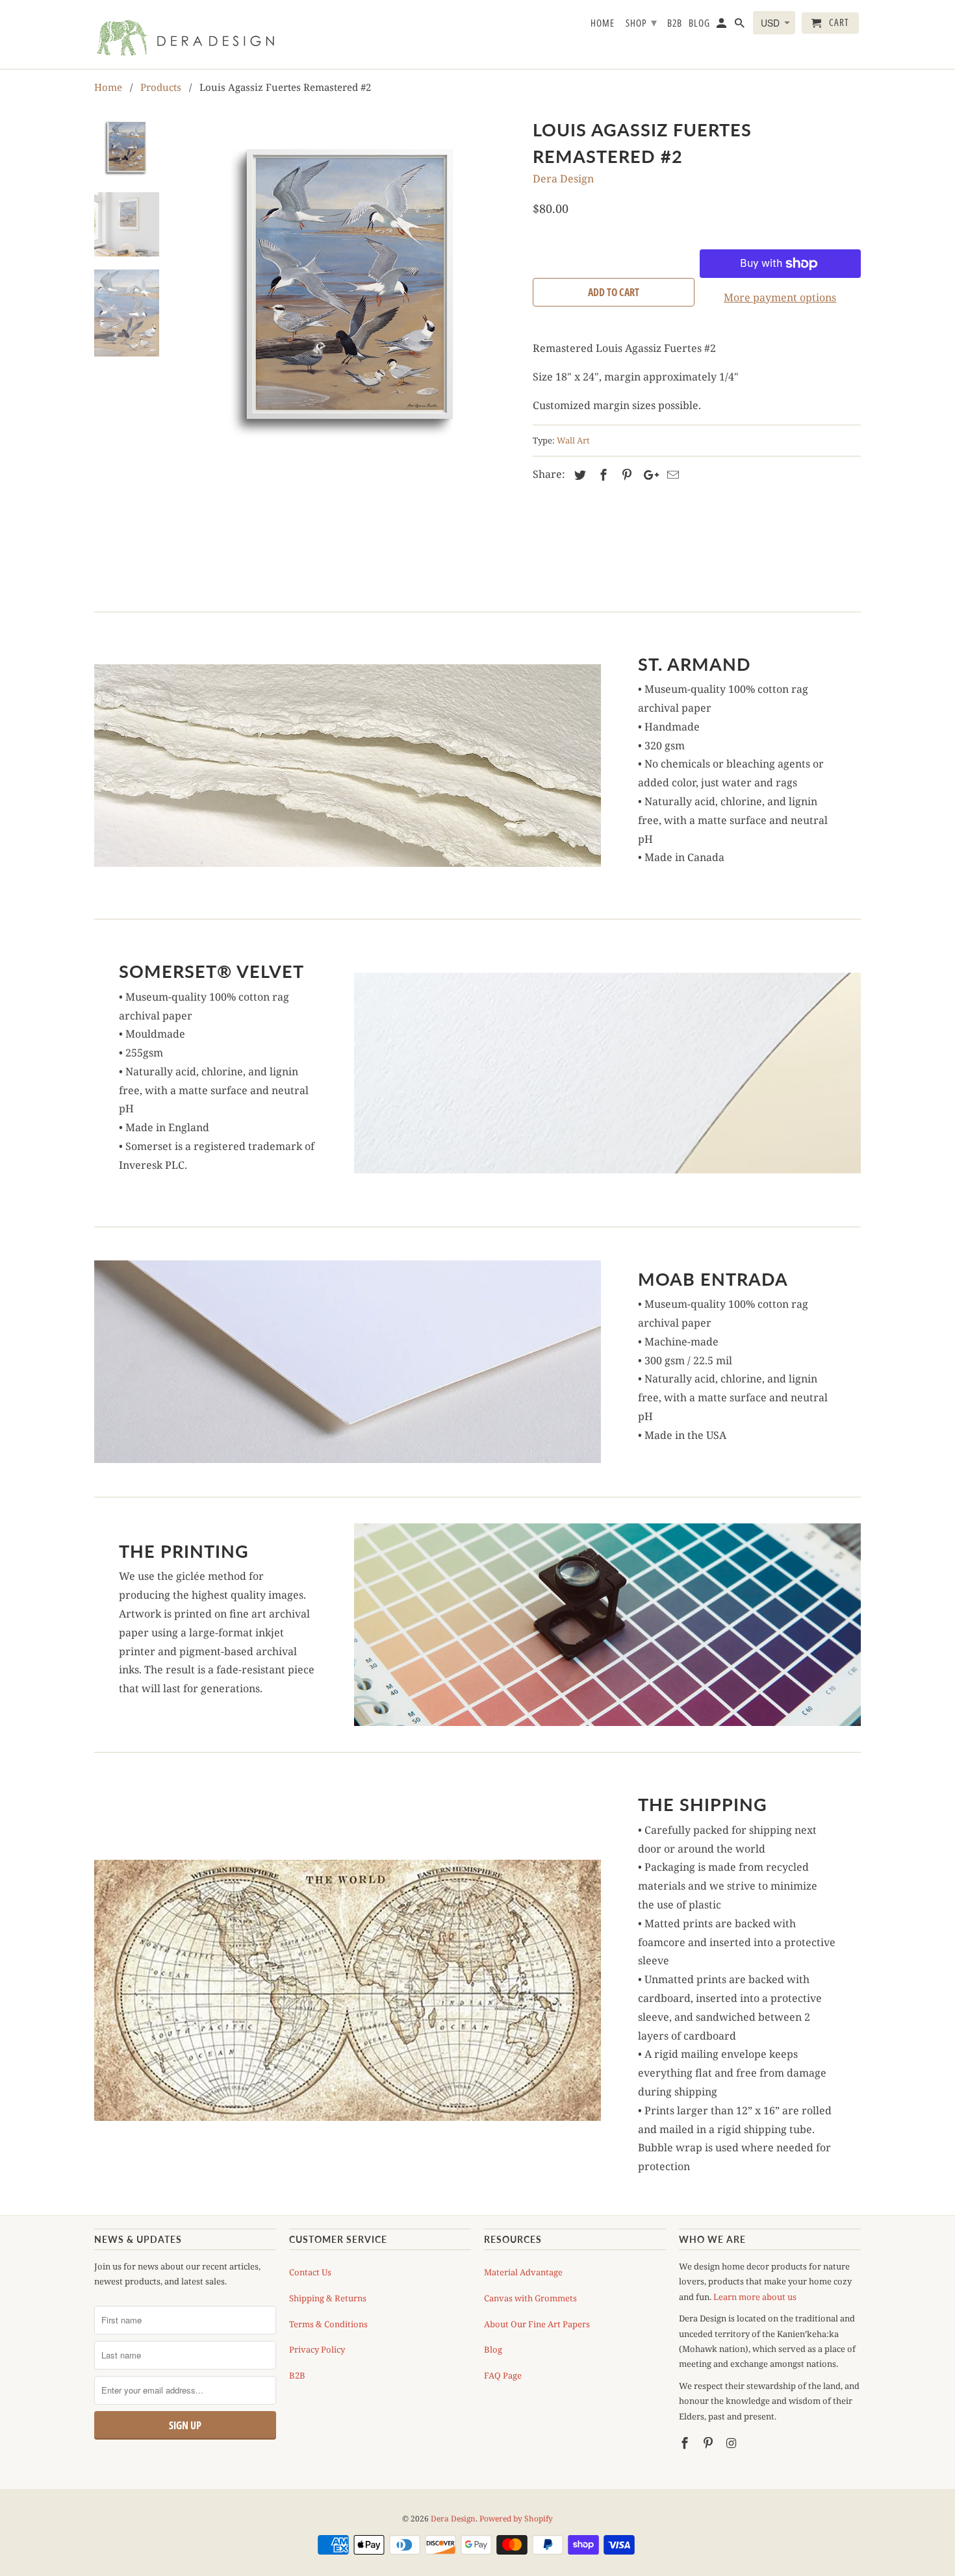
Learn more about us (755, 2297)
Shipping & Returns (328, 2298)
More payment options (780, 297)
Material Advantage (523, 2272)
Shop (642, 22)
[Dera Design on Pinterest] (709, 2443)
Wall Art (573, 440)
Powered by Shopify (516, 2519)
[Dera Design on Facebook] (686, 2443)
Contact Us (310, 2272)
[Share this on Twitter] (578, 475)
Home (603, 23)
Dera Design (563, 179)
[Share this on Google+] (648, 475)
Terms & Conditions (328, 2324)
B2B (297, 2375)
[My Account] (722, 26)
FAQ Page (503, 2375)
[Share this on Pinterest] (625, 475)
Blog (493, 2349)
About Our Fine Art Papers (537, 2324)
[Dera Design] (185, 34)
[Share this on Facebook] (602, 475)
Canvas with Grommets (530, 2298)
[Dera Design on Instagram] (733, 2443)
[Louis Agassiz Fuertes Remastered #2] (350, 284)
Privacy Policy (317, 2349)
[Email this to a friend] (671, 475)
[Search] (741, 26)
